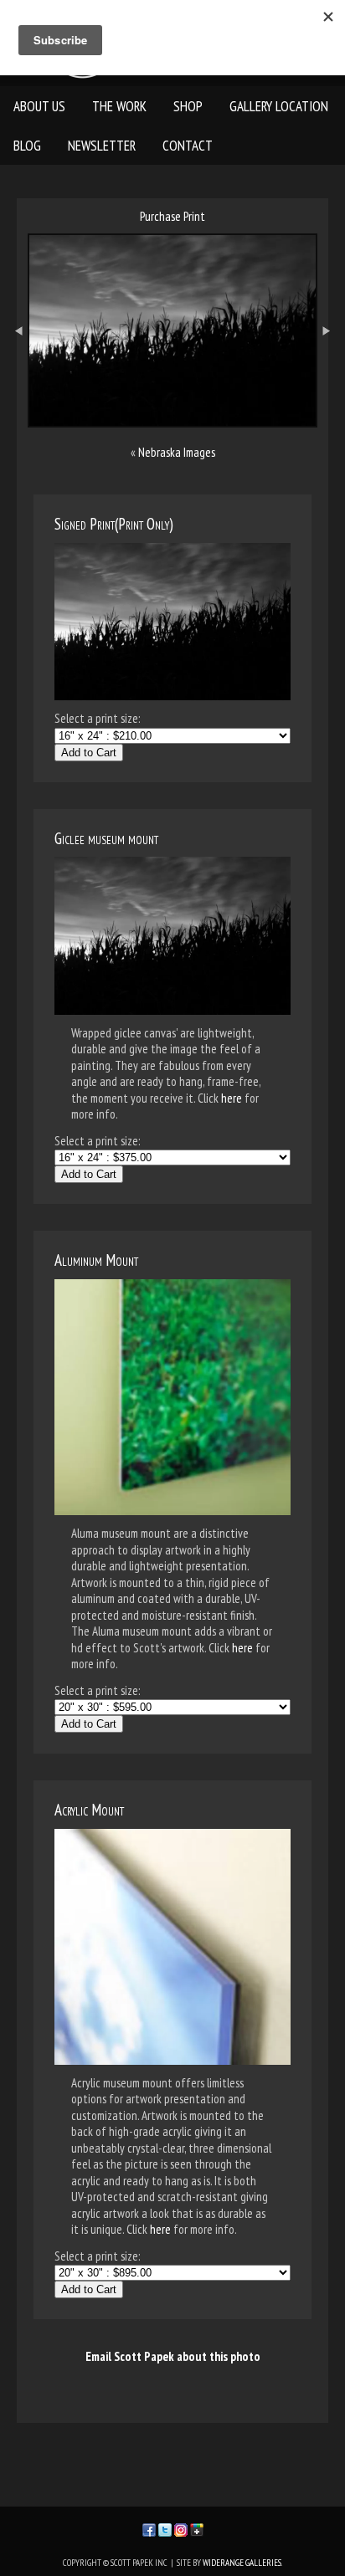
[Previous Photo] (14, 377)
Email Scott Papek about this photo (173, 2356)
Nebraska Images (177, 452)
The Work (119, 106)
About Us (39, 106)
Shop (188, 106)
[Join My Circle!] (197, 2528)
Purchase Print (172, 216)
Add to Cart (89, 753)
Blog (27, 146)
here (232, 1098)
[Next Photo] (331, 377)
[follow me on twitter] (165, 2528)
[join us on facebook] (149, 2528)
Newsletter (102, 146)
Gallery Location (279, 106)
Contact (188, 146)
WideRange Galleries (242, 2563)
